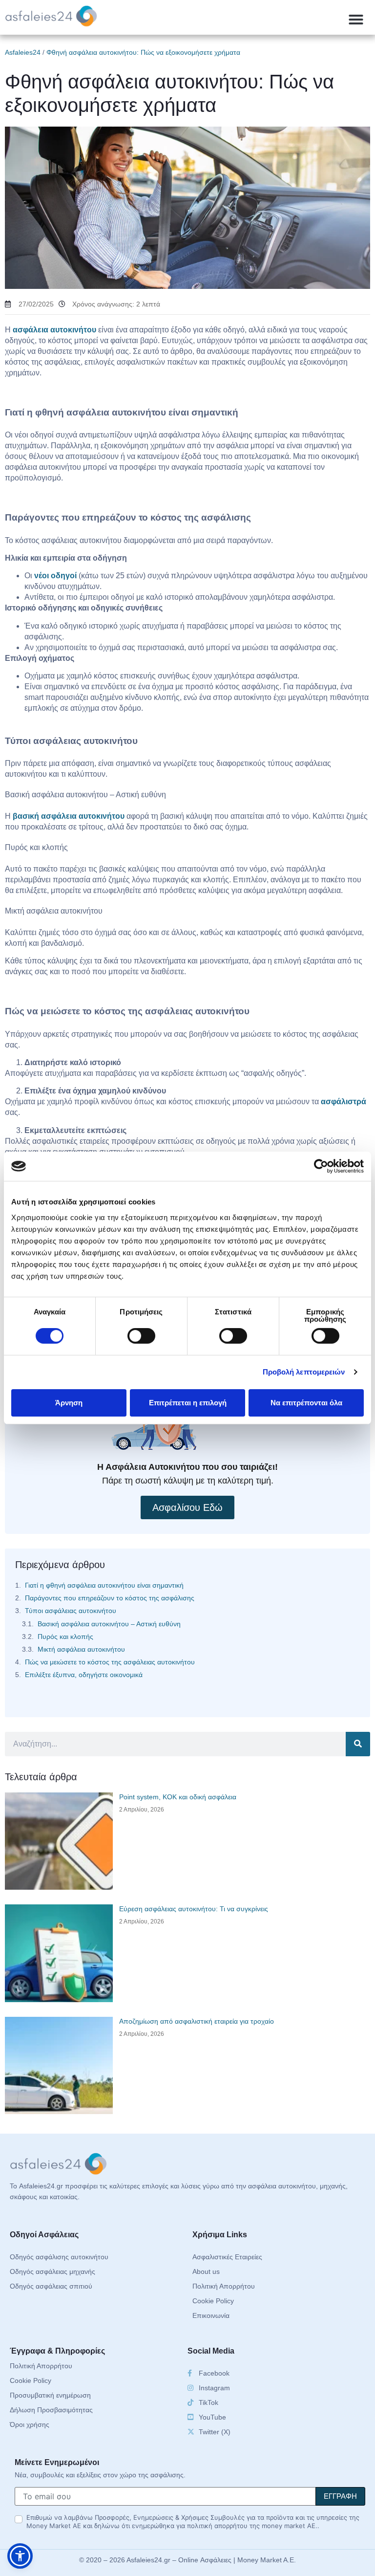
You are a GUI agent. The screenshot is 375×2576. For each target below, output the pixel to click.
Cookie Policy (213, 2301)
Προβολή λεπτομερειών (304, 1372)
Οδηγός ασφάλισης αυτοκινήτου (59, 2257)
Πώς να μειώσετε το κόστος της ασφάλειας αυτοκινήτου (110, 1662)
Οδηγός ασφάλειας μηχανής (52, 2271)
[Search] (358, 1744)
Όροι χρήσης (30, 2424)
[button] (356, 20)
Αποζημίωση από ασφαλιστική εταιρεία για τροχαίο (197, 2021)
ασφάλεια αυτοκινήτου (54, 330)
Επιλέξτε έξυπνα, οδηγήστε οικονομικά (84, 1675)
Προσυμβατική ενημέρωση (50, 2395)
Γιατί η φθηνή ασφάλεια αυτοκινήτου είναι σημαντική (104, 1585)
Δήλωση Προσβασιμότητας (51, 2410)
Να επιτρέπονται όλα (306, 1403)
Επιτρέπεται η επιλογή (188, 1403)
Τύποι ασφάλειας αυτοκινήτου (71, 1611)
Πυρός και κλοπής (65, 1637)
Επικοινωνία (211, 2315)
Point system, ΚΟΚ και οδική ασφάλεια (178, 1797)
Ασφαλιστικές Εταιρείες (227, 2257)
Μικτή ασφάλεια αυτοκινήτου (81, 1649)
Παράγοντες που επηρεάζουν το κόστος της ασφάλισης (110, 1598)
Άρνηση (69, 1403)
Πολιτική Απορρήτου (224, 2286)
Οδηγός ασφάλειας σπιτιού (51, 2286)
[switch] (141, 1336)
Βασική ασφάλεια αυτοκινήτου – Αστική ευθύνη (109, 1624)
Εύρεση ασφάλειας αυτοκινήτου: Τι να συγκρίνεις (194, 1909)
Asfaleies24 (23, 52)
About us (206, 2271)
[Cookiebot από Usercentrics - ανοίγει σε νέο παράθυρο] (321, 1166)
